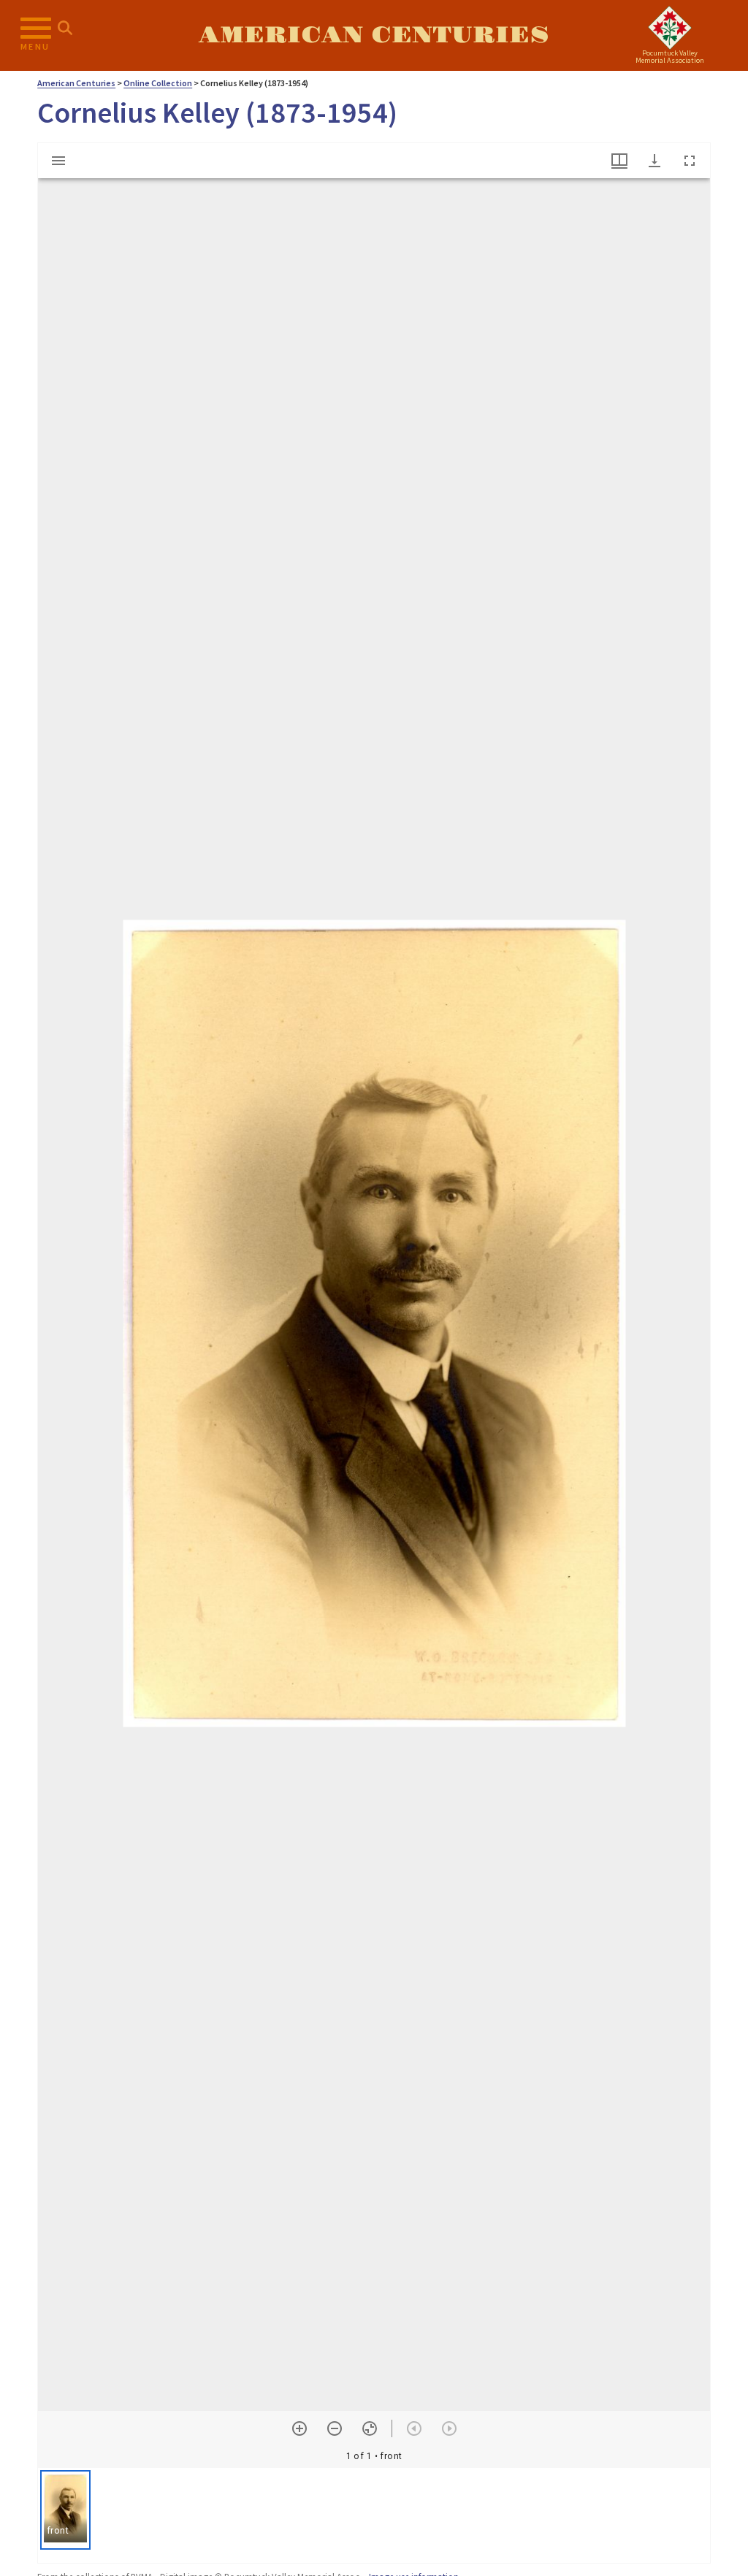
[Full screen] (690, 161)
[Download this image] (654, 161)
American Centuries (374, 35)
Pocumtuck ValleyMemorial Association (670, 57)
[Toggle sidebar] (58, 161)
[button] (65, 2510)
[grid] (374, 2515)
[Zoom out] (335, 2428)
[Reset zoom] (370, 2428)
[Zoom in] (299, 2428)
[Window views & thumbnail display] (619, 161)
